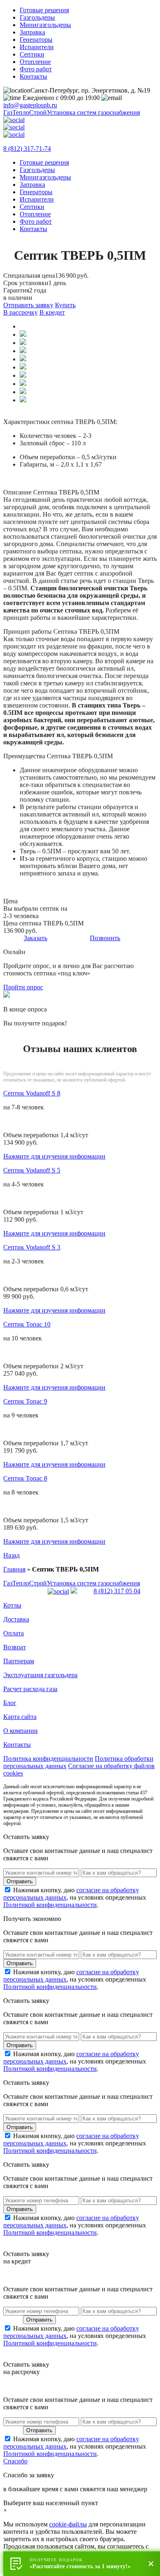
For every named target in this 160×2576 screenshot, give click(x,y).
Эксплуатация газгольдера (40, 1675)
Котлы (12, 1605)
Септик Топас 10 (27, 1324)
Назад (11, 1555)
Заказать (35, 938)
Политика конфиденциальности (48, 1759)
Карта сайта (20, 1717)
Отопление (35, 62)
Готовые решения (44, 10)
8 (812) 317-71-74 (27, 149)
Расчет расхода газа (30, 1689)
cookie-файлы (68, 2524)
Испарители (37, 47)
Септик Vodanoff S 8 (32, 1093)
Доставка (16, 1619)
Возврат (15, 1647)
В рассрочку (21, 312)
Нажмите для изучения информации (54, 1156)
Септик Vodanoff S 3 (32, 1247)
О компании (21, 1731)
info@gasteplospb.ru (30, 105)
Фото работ (36, 69)
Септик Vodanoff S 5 (32, 1170)
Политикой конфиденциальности (50, 1905)
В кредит (52, 312)
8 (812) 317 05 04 (117, 1591)
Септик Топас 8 (25, 1478)
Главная (14, 1569)
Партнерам (19, 1661)
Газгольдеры (37, 17)
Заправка (32, 32)
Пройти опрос (23, 987)
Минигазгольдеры (45, 25)
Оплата (14, 1633)
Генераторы (36, 40)
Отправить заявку (28, 305)
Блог (10, 1703)
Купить (65, 305)
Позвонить (105, 938)
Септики (32, 54)
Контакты (33, 76)
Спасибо (15, 2461)
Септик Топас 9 (25, 1401)
